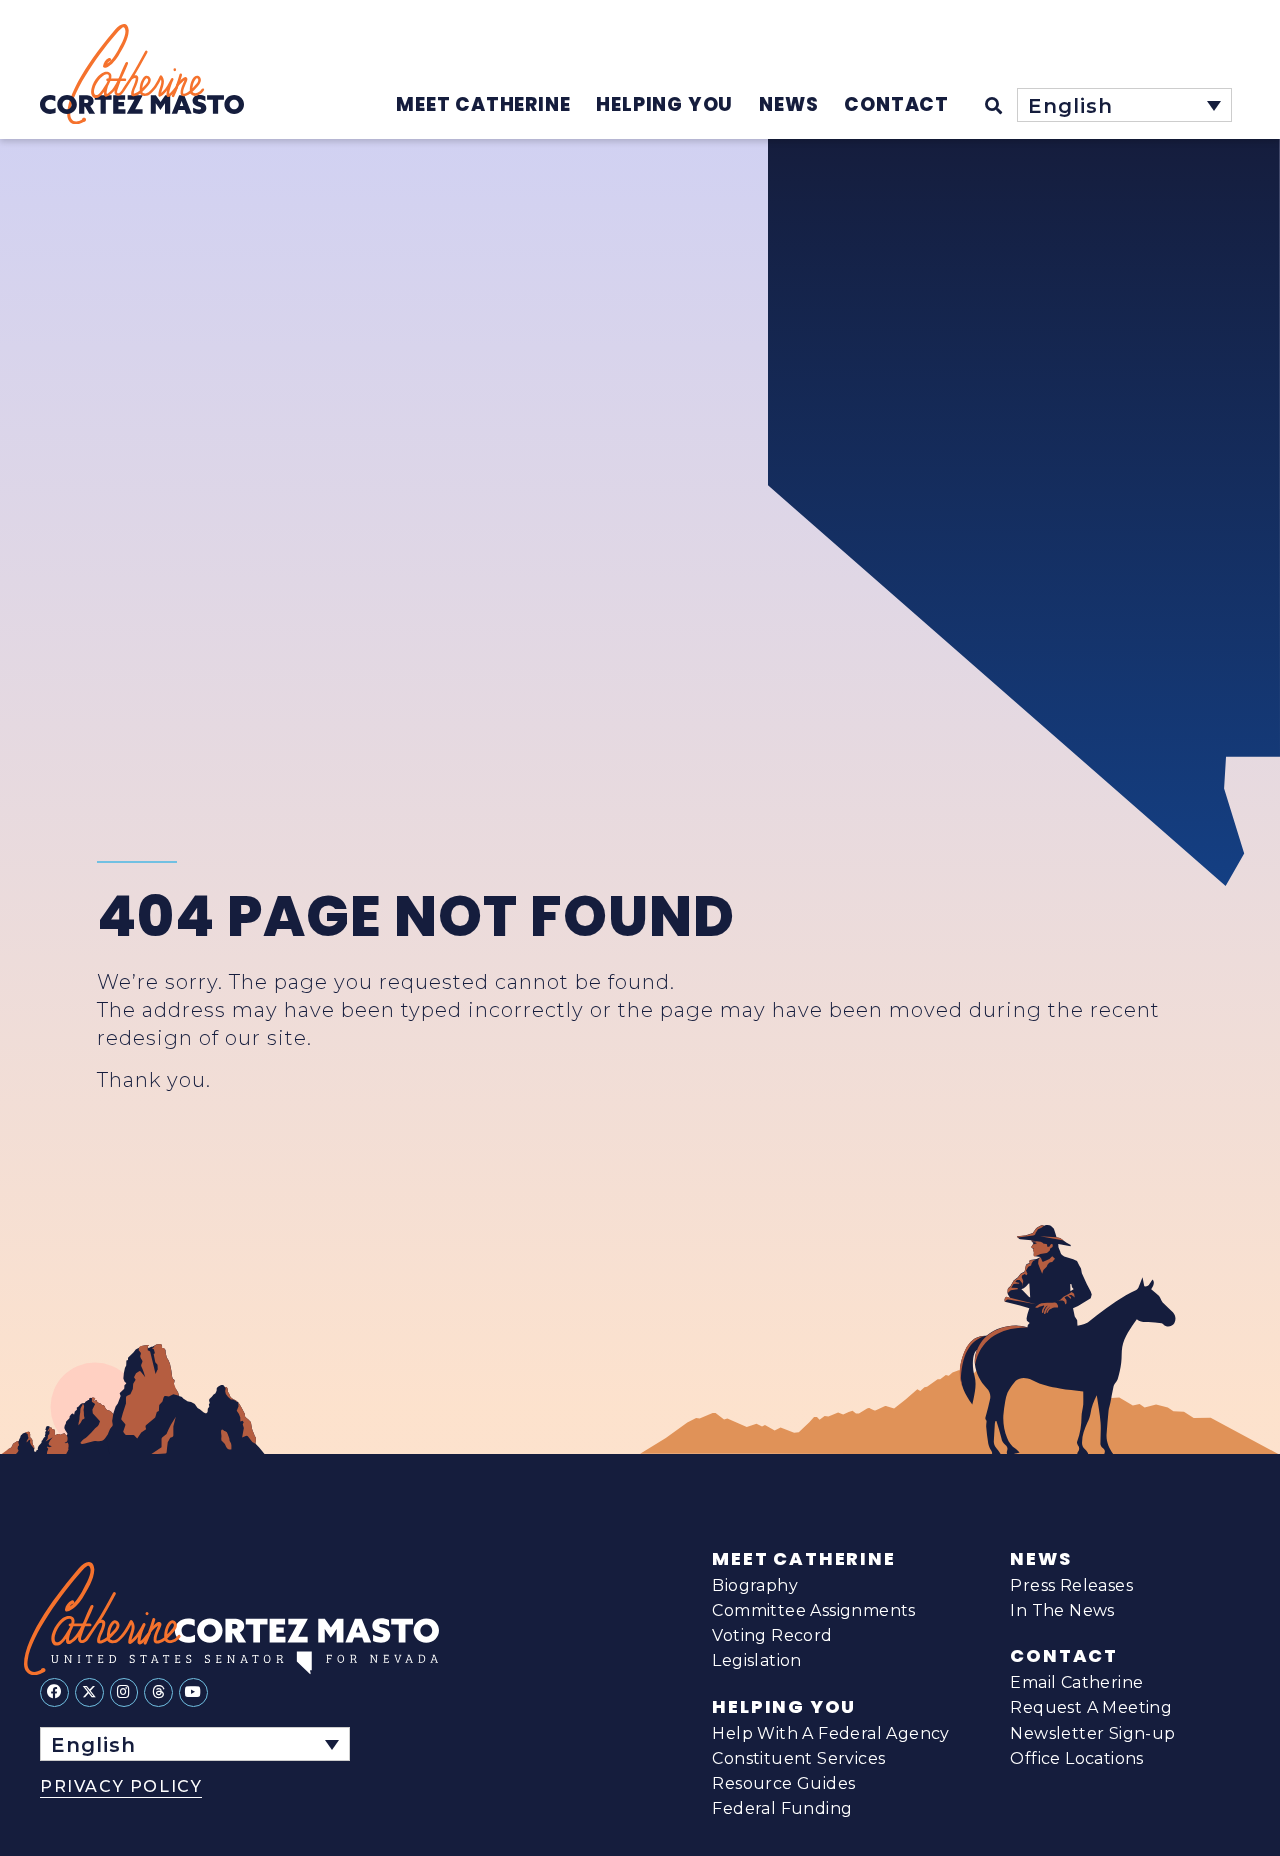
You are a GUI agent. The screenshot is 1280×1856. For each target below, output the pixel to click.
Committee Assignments (813, 1610)
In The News (1062, 1610)
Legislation (756, 1660)
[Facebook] (54, 1692)
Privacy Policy (121, 1786)
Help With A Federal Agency (830, 1733)
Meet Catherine (803, 1559)
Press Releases (1071, 1585)
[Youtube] (193, 1692)
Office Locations (1076, 1758)
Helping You (784, 1707)
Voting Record (772, 1635)
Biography (755, 1585)
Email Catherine (1076, 1682)
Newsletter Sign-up (1092, 1733)
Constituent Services (798, 1758)
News (1040, 1559)
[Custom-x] (89, 1692)
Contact (1064, 1656)
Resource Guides (783, 1783)
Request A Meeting (1091, 1707)
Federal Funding (782, 1808)
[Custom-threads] (158, 1692)
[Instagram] (124, 1692)
